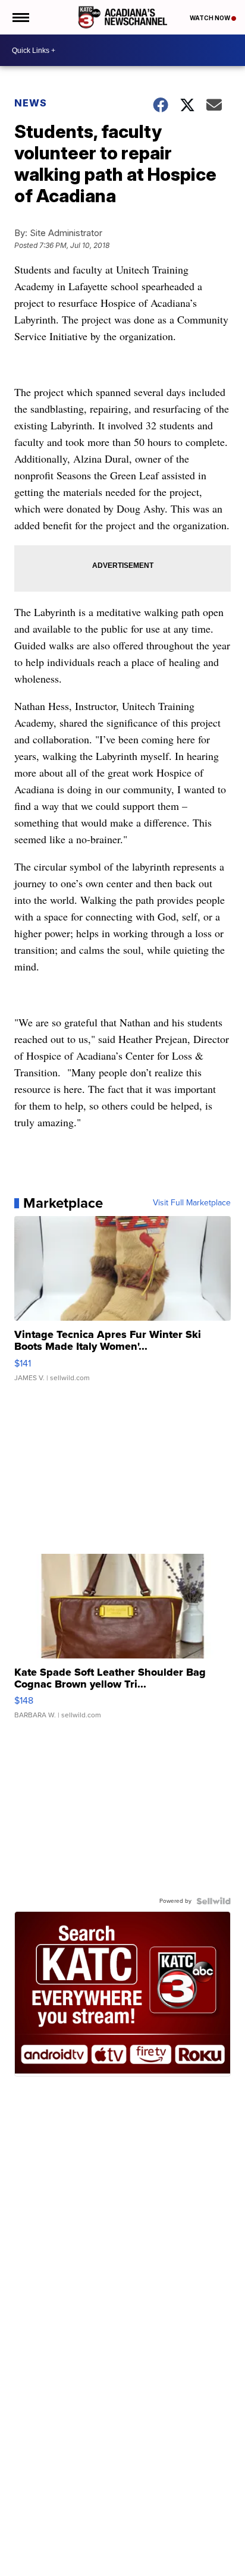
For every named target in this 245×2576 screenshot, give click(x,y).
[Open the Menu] (20, 17)
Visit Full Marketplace (192, 1203)
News (31, 103)
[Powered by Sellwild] (213, 1901)
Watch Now (211, 18)
